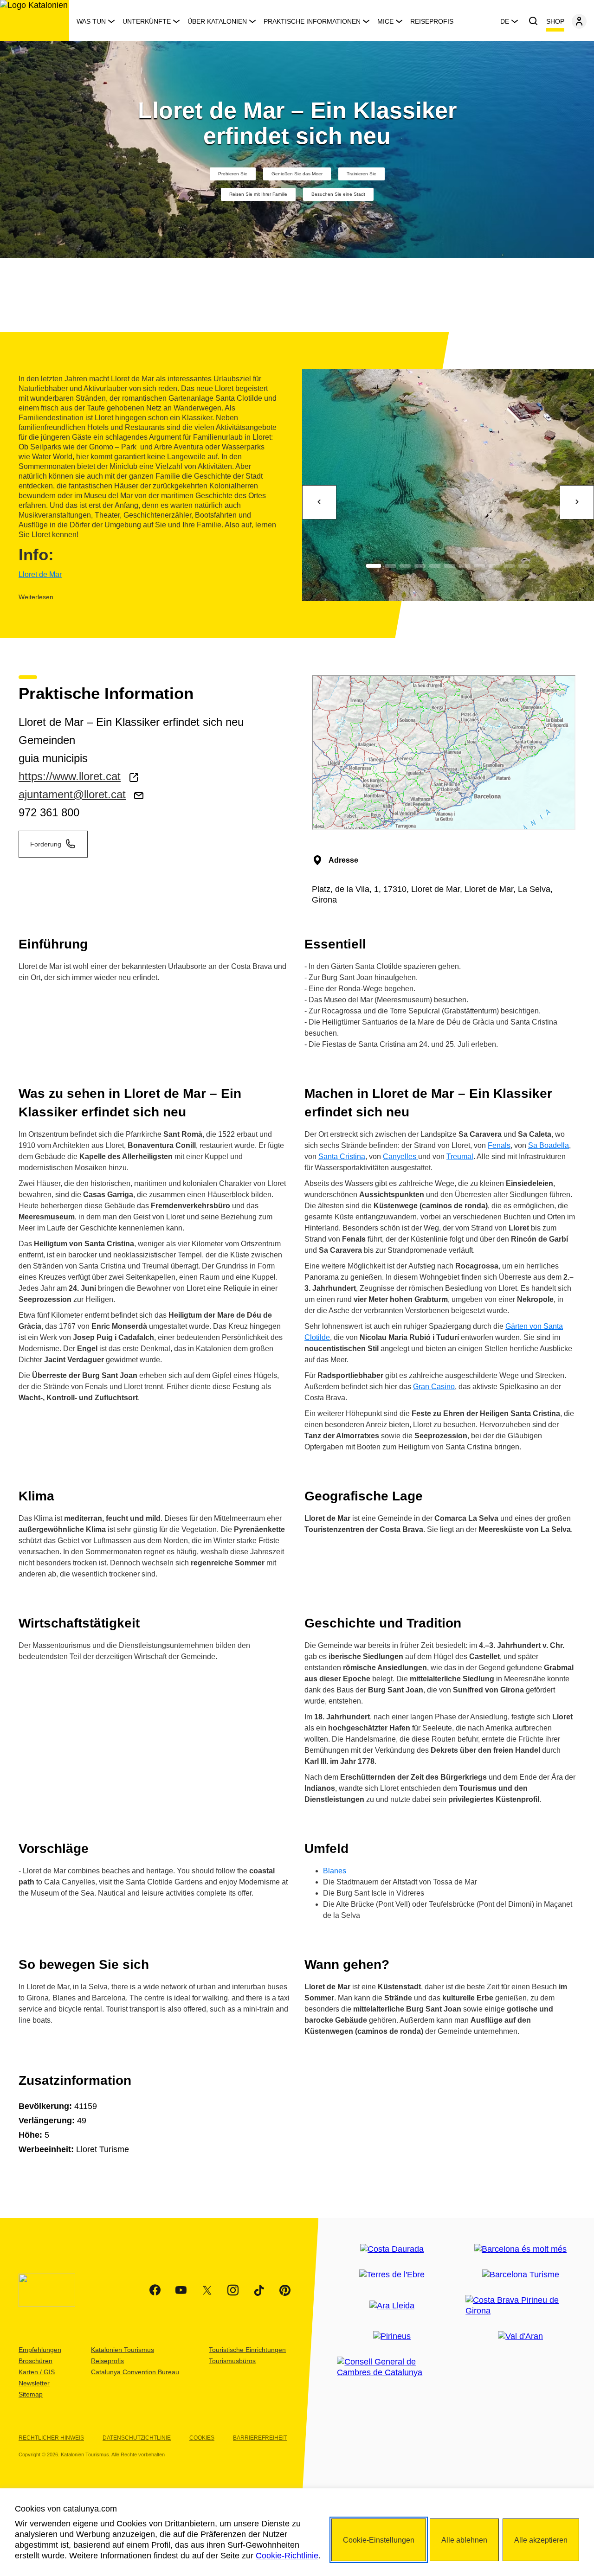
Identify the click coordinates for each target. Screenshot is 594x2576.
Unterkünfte (147, 21)
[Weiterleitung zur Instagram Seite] (233, 2290)
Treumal (460, 1157)
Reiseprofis (432, 21)
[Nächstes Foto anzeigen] (577, 502)
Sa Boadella (549, 1145)
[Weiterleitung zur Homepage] (35, 20)
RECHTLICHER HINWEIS (51, 2438)
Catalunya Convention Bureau (135, 2372)
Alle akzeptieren (541, 2540)
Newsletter (34, 2383)
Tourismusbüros (232, 2361)
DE (505, 21)
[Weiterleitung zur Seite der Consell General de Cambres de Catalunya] (392, 2367)
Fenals (499, 1145)
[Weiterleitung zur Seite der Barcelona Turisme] (521, 2275)
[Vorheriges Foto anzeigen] (319, 502)
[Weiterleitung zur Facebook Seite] (155, 2290)
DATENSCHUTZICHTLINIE (137, 2438)
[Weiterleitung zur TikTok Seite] (259, 2290)
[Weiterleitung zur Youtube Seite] (181, 2290)
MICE (385, 21)
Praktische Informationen (312, 21)
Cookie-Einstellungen (379, 2540)
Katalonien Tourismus (123, 2350)
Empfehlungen (40, 2350)
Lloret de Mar (40, 574)
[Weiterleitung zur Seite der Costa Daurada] (392, 2249)
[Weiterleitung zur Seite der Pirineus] (392, 2336)
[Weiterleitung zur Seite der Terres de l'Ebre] (392, 2275)
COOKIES (202, 2438)
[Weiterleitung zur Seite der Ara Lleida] (392, 2306)
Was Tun (91, 21)
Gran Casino (434, 1387)
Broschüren (36, 2361)
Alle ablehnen (464, 2540)
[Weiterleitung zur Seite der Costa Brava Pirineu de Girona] (520, 2306)
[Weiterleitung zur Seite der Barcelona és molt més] (520, 2249)
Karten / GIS (37, 2372)
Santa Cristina (342, 1157)
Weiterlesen (36, 597)
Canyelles (400, 1157)
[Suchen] (533, 21)
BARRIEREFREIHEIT (260, 2438)
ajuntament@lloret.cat (72, 794)
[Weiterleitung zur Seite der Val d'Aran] (520, 2336)
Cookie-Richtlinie (287, 2556)
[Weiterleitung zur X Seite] (207, 2290)
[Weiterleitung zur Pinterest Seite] (285, 2290)
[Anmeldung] (579, 21)
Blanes (335, 1871)
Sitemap (31, 2394)
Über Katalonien (217, 21)
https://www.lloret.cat (70, 776)
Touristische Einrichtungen (247, 2350)
